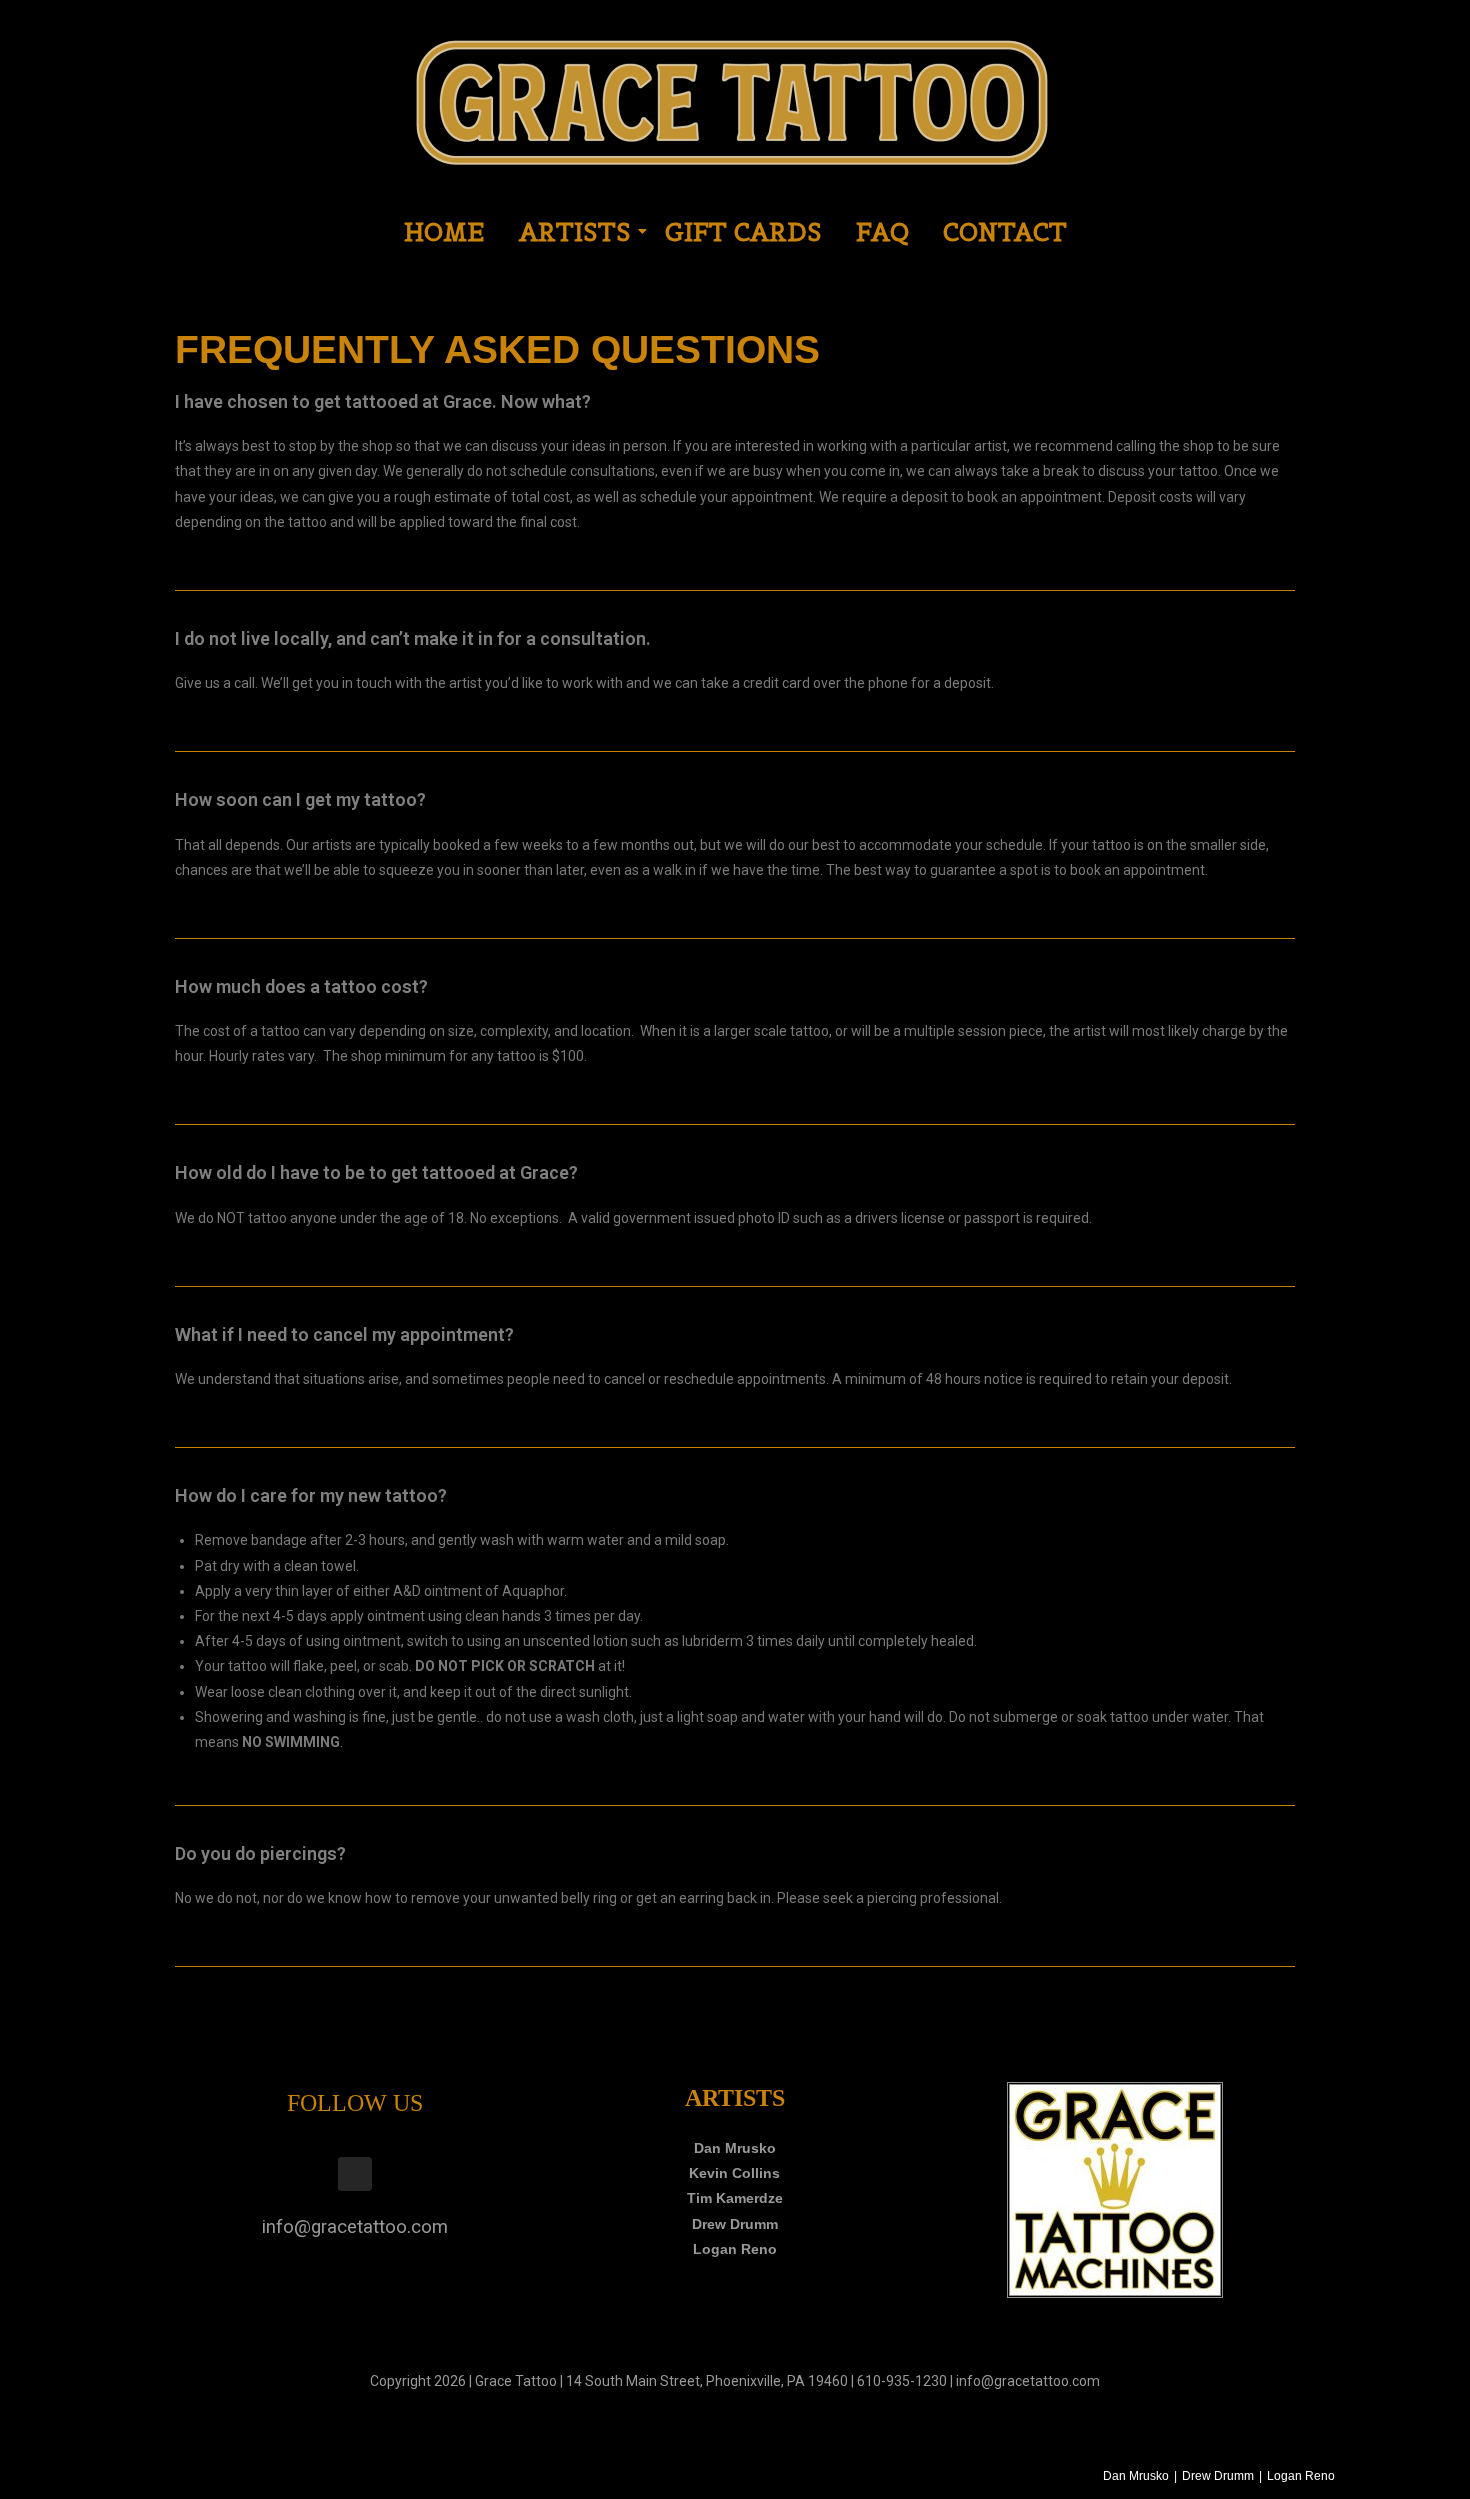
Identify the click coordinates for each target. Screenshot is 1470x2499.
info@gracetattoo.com (355, 2227)
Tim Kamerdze (735, 2198)
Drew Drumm (735, 2224)
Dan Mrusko (735, 2148)
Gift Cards (743, 232)
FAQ (882, 232)
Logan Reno (735, 2249)
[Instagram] (355, 2174)
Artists (575, 232)
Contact (1005, 232)
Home (444, 232)
